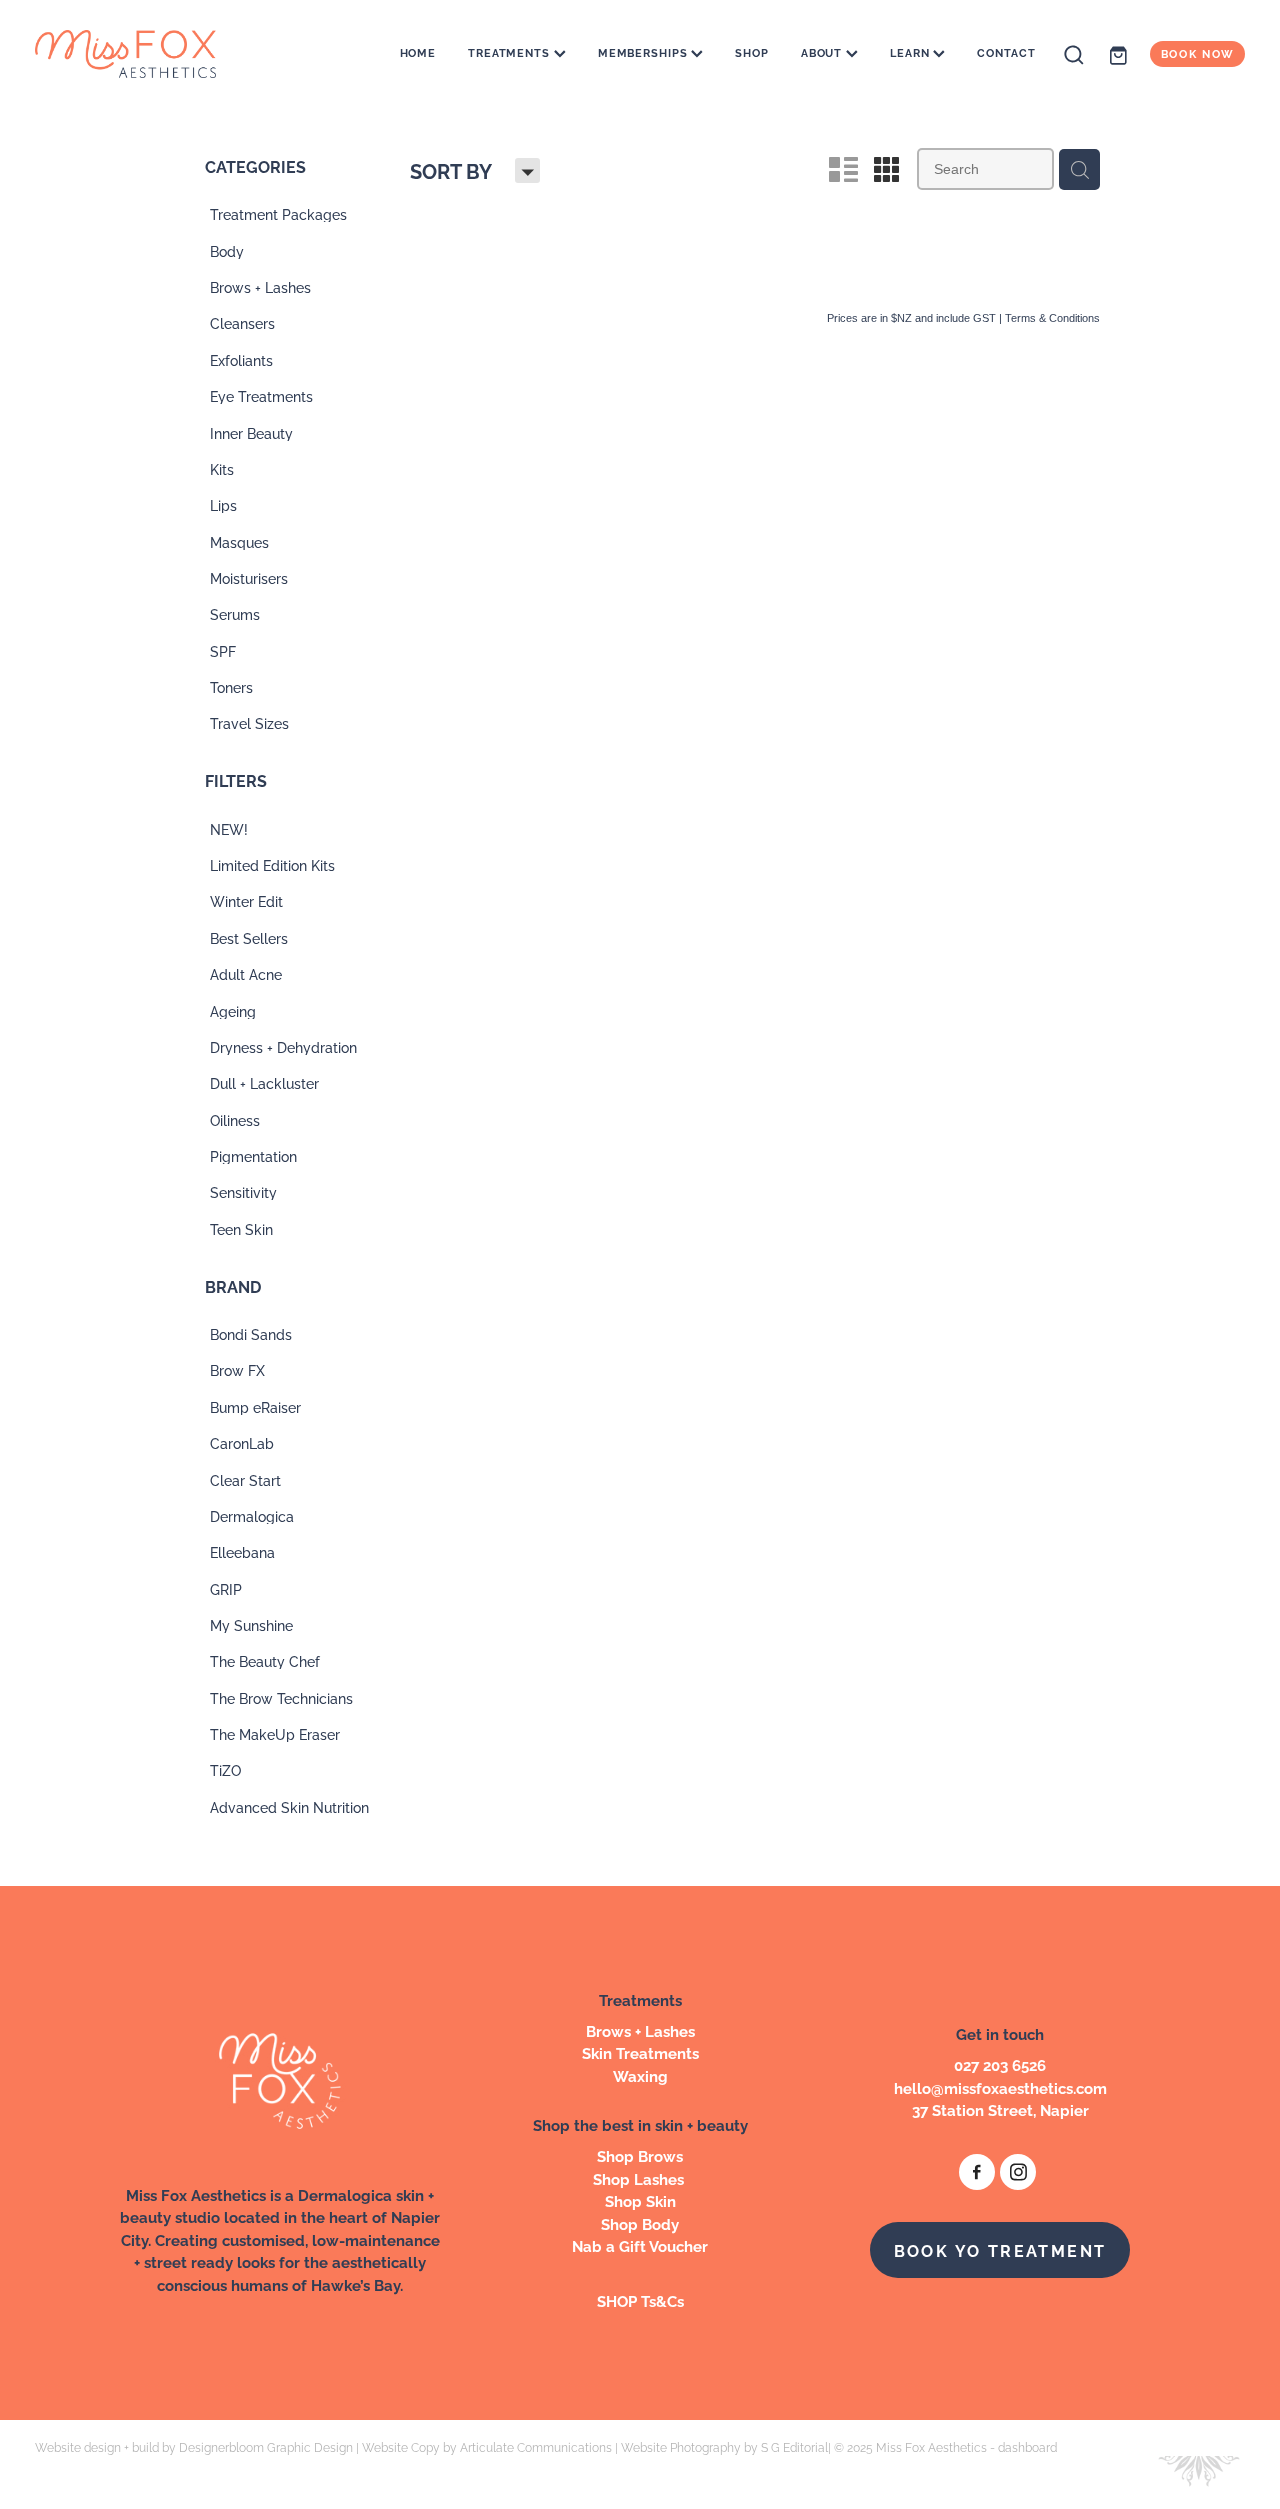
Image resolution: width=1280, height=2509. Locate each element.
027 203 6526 (1000, 2064)
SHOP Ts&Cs (640, 2300)
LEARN (911, 53)
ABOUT (823, 53)
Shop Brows (640, 2155)
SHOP (752, 53)
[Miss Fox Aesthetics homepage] (156, 54)
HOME (418, 53)
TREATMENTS (511, 53)
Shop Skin (640, 2200)
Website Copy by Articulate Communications (487, 2446)
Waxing (640, 2075)
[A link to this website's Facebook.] (977, 2172)
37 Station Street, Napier (1000, 2109)
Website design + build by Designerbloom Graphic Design (194, 2446)
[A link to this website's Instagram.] (1018, 2172)
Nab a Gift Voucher (640, 2245)
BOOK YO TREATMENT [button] (1000, 2250)
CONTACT (1006, 53)
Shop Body (640, 2223)
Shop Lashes (640, 2178)
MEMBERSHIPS (645, 53)
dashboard (1027, 2446)
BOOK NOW (1198, 54)
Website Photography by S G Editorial (724, 2446)
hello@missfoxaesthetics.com (1000, 2087)
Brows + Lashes (640, 2030)
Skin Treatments (640, 2052)
